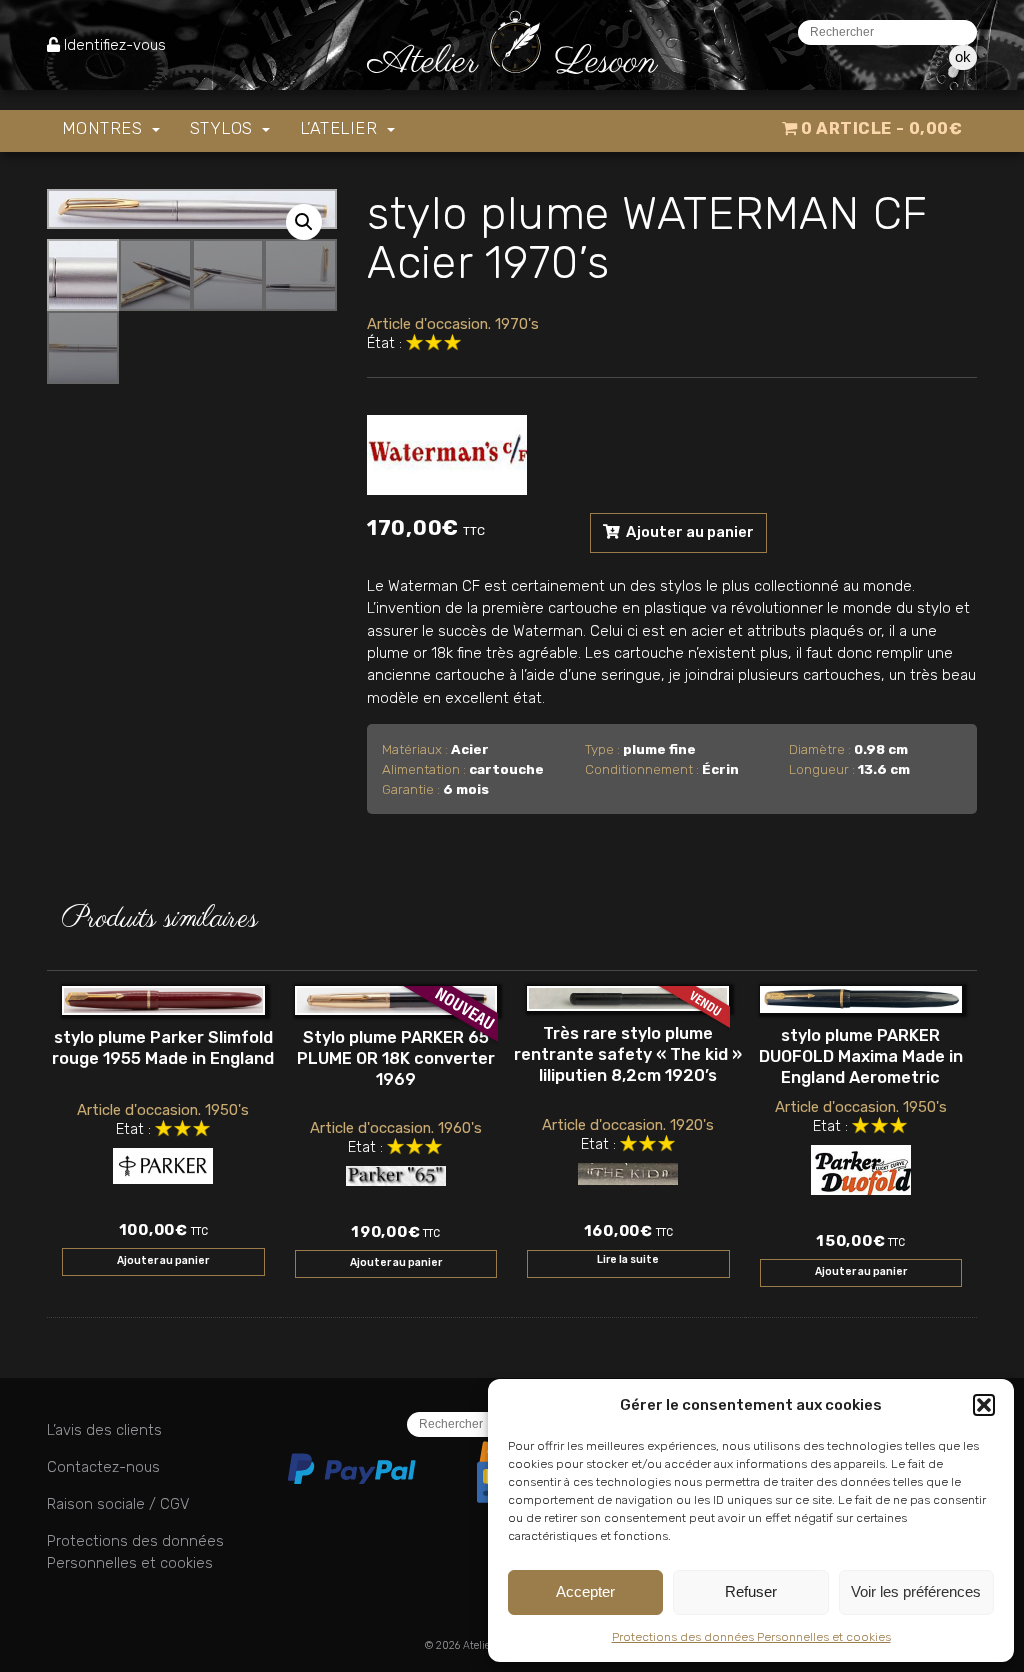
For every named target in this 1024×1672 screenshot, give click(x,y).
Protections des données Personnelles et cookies (751, 1637)
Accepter (585, 1591)
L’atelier (341, 128)
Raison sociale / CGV (118, 1504)
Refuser (751, 1591)
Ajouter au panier (688, 532)
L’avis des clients (104, 1430)
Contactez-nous (103, 1467)
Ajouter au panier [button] (163, 1260)
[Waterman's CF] (447, 450)
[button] (984, 1405)
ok (963, 57)
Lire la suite (628, 1259)
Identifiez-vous (115, 45)
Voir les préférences (916, 1591)
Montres (104, 128)
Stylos (224, 128)
